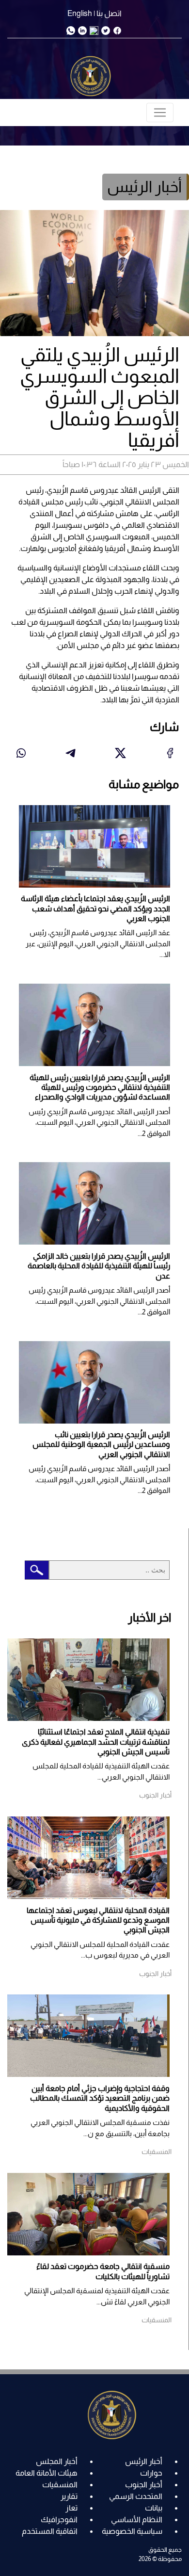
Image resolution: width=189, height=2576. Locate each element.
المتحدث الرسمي (136, 2496)
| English (81, 13)
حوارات (151, 2473)
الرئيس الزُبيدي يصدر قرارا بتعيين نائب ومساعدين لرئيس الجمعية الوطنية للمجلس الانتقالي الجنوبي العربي (101, 1444)
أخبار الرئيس (144, 2461)
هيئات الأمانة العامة (47, 2473)
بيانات (154, 2508)
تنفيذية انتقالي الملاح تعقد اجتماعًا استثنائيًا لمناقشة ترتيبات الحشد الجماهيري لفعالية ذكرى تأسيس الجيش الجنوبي (96, 1742)
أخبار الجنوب (144, 2485)
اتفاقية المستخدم (50, 2531)
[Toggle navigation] (160, 113)
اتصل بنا (109, 13)
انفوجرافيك (59, 2519)
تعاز (71, 2508)
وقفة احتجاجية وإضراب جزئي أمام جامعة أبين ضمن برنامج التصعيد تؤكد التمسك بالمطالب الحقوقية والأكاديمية (100, 2098)
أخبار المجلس (57, 2461)
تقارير (69, 2496)
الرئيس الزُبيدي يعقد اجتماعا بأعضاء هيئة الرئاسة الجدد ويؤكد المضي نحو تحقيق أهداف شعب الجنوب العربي (95, 908)
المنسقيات (60, 2485)
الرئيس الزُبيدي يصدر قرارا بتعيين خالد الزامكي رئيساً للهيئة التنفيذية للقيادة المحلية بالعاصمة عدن (99, 1266)
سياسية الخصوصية (132, 2531)
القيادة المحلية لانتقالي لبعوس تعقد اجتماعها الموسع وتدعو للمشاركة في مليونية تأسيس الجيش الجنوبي (98, 1920)
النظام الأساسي (137, 2519)
